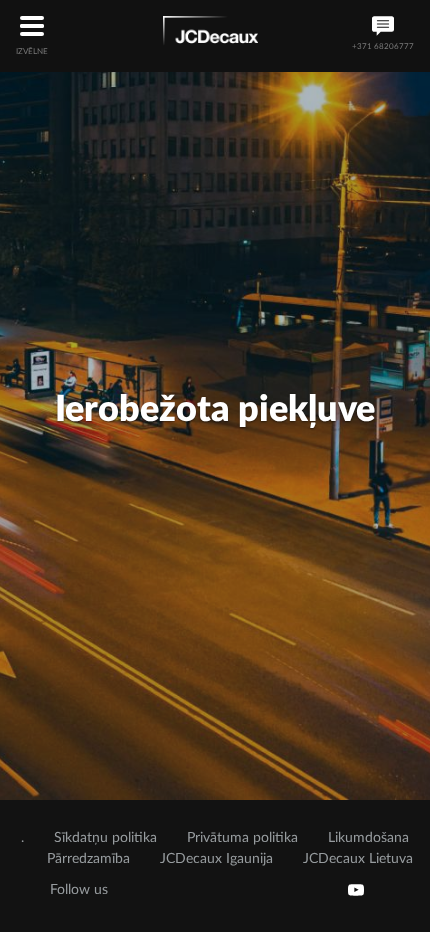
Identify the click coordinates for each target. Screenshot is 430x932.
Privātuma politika (242, 838)
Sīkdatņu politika (105, 838)
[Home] (210, 34)
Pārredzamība (88, 859)
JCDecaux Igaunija (216, 859)
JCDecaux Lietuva (358, 859)
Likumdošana (368, 838)
